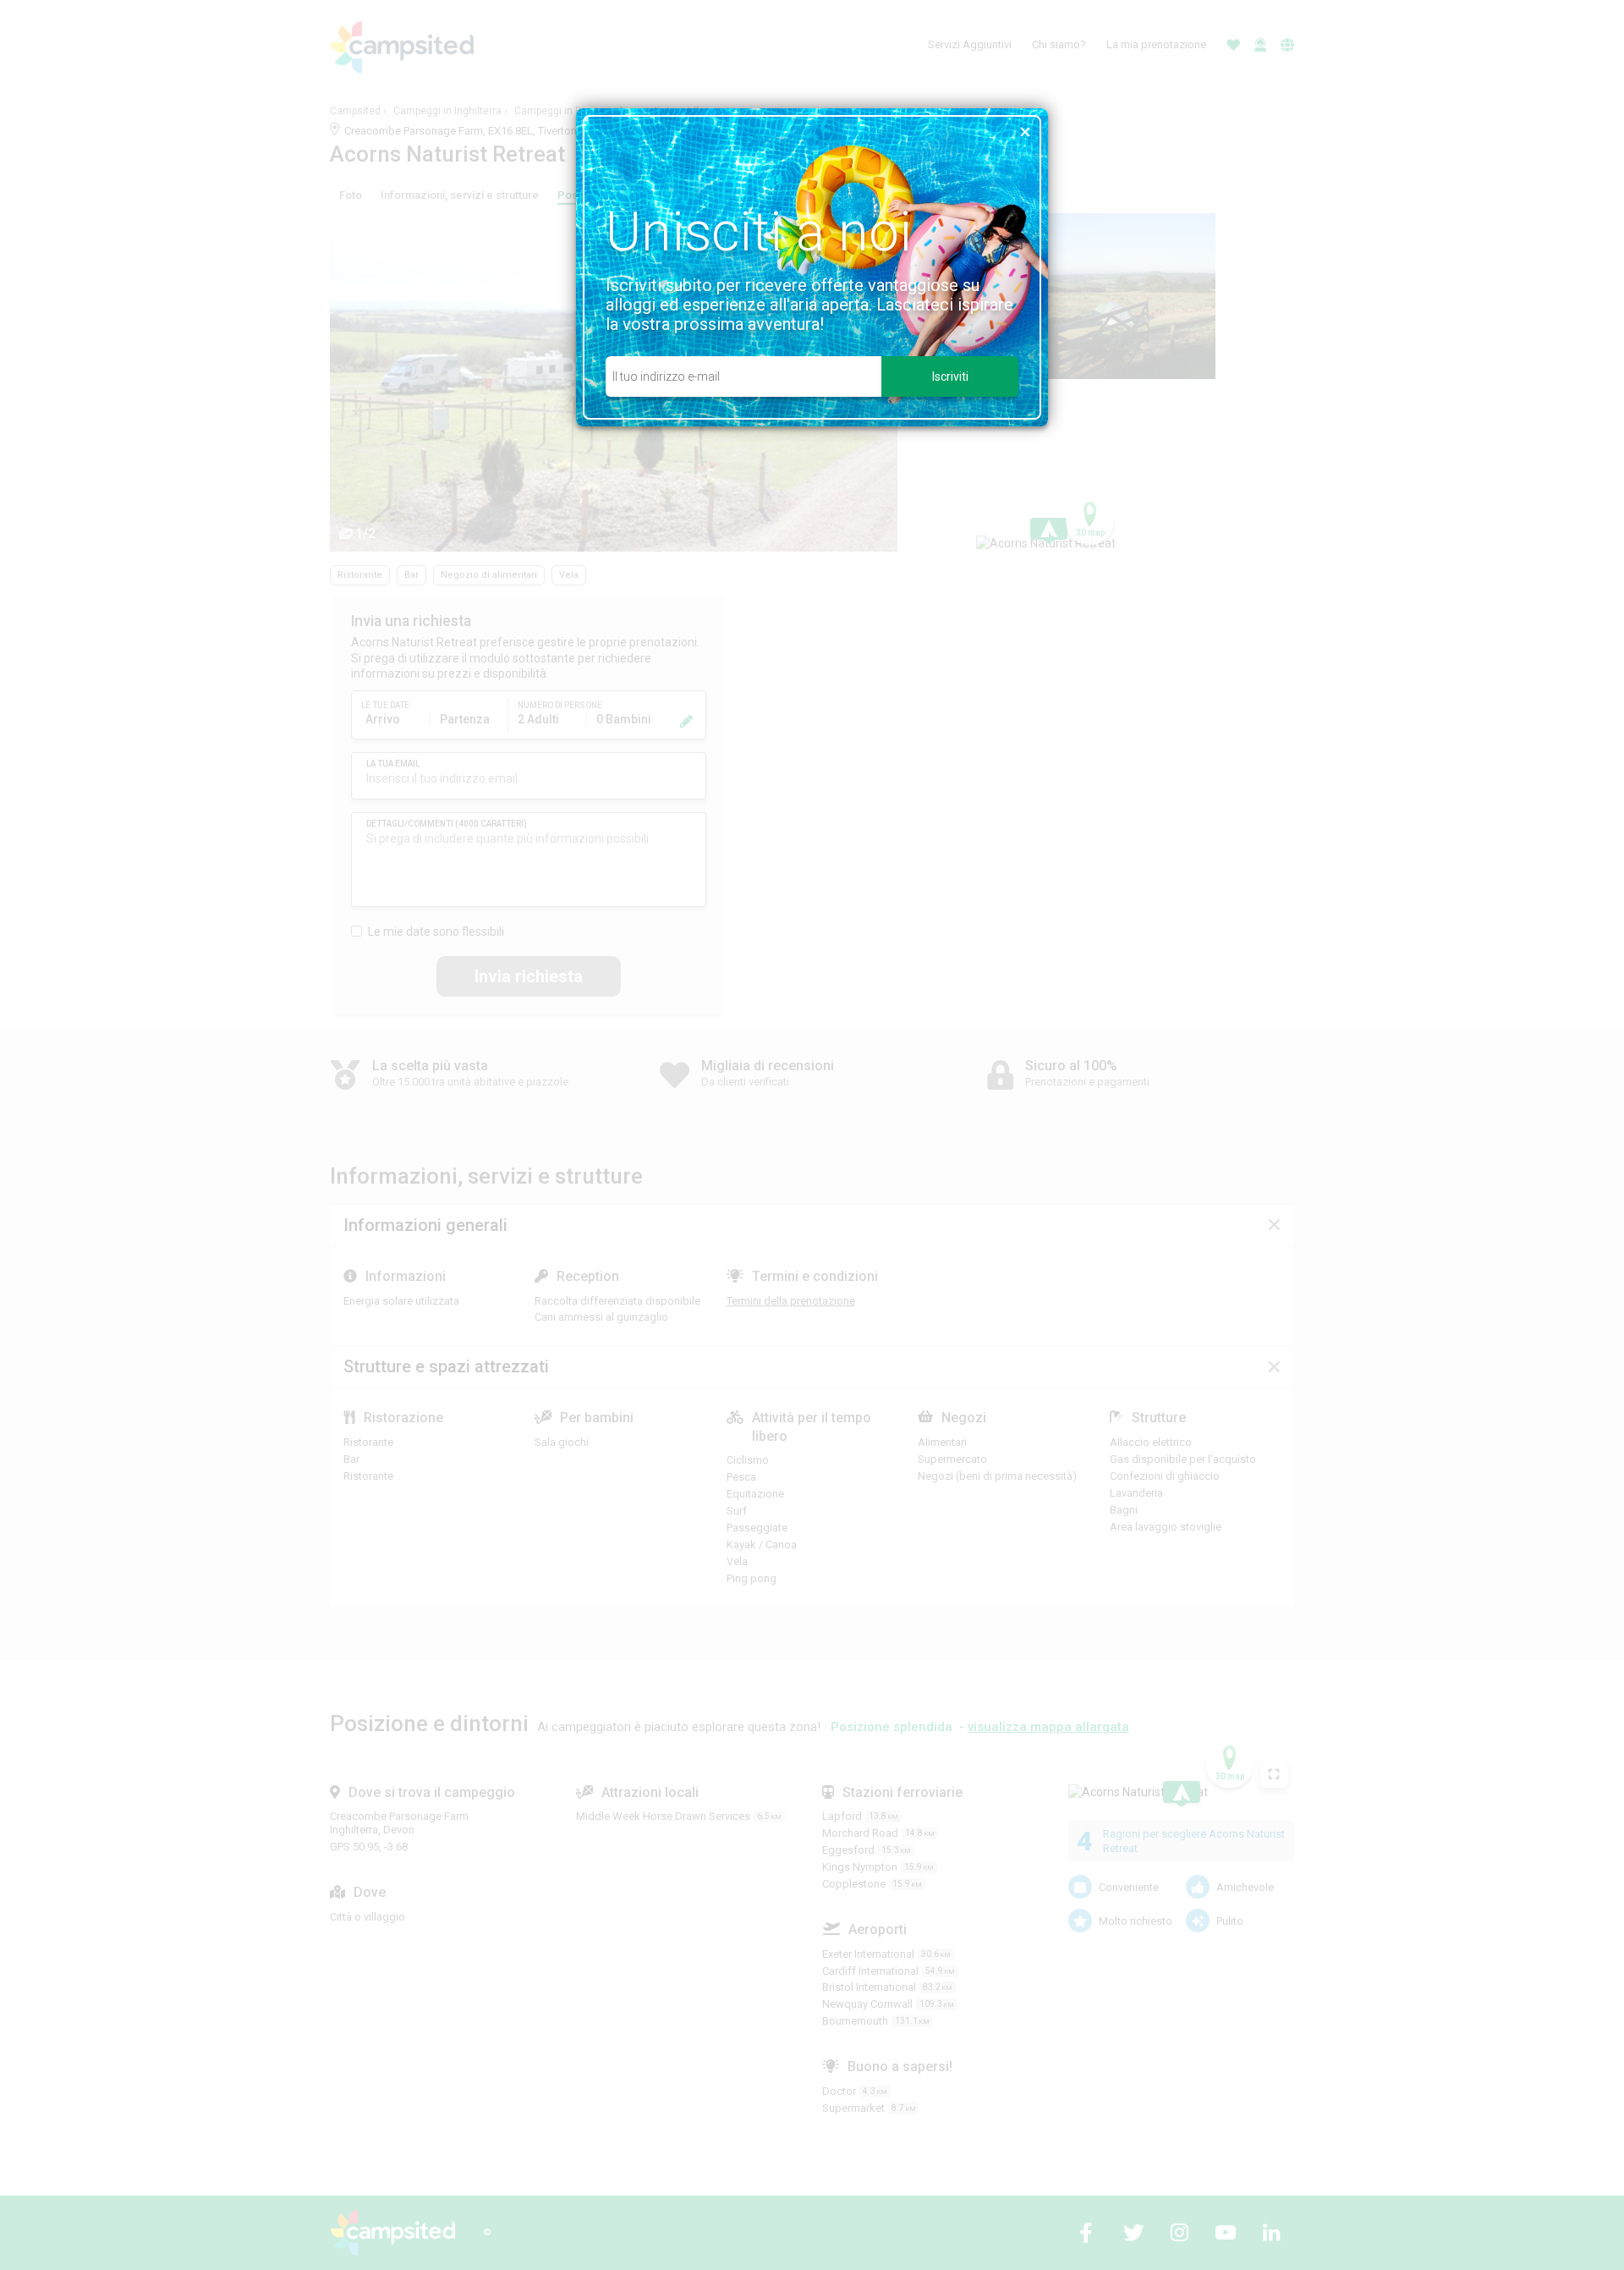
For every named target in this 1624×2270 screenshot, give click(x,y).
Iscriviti (950, 377)
